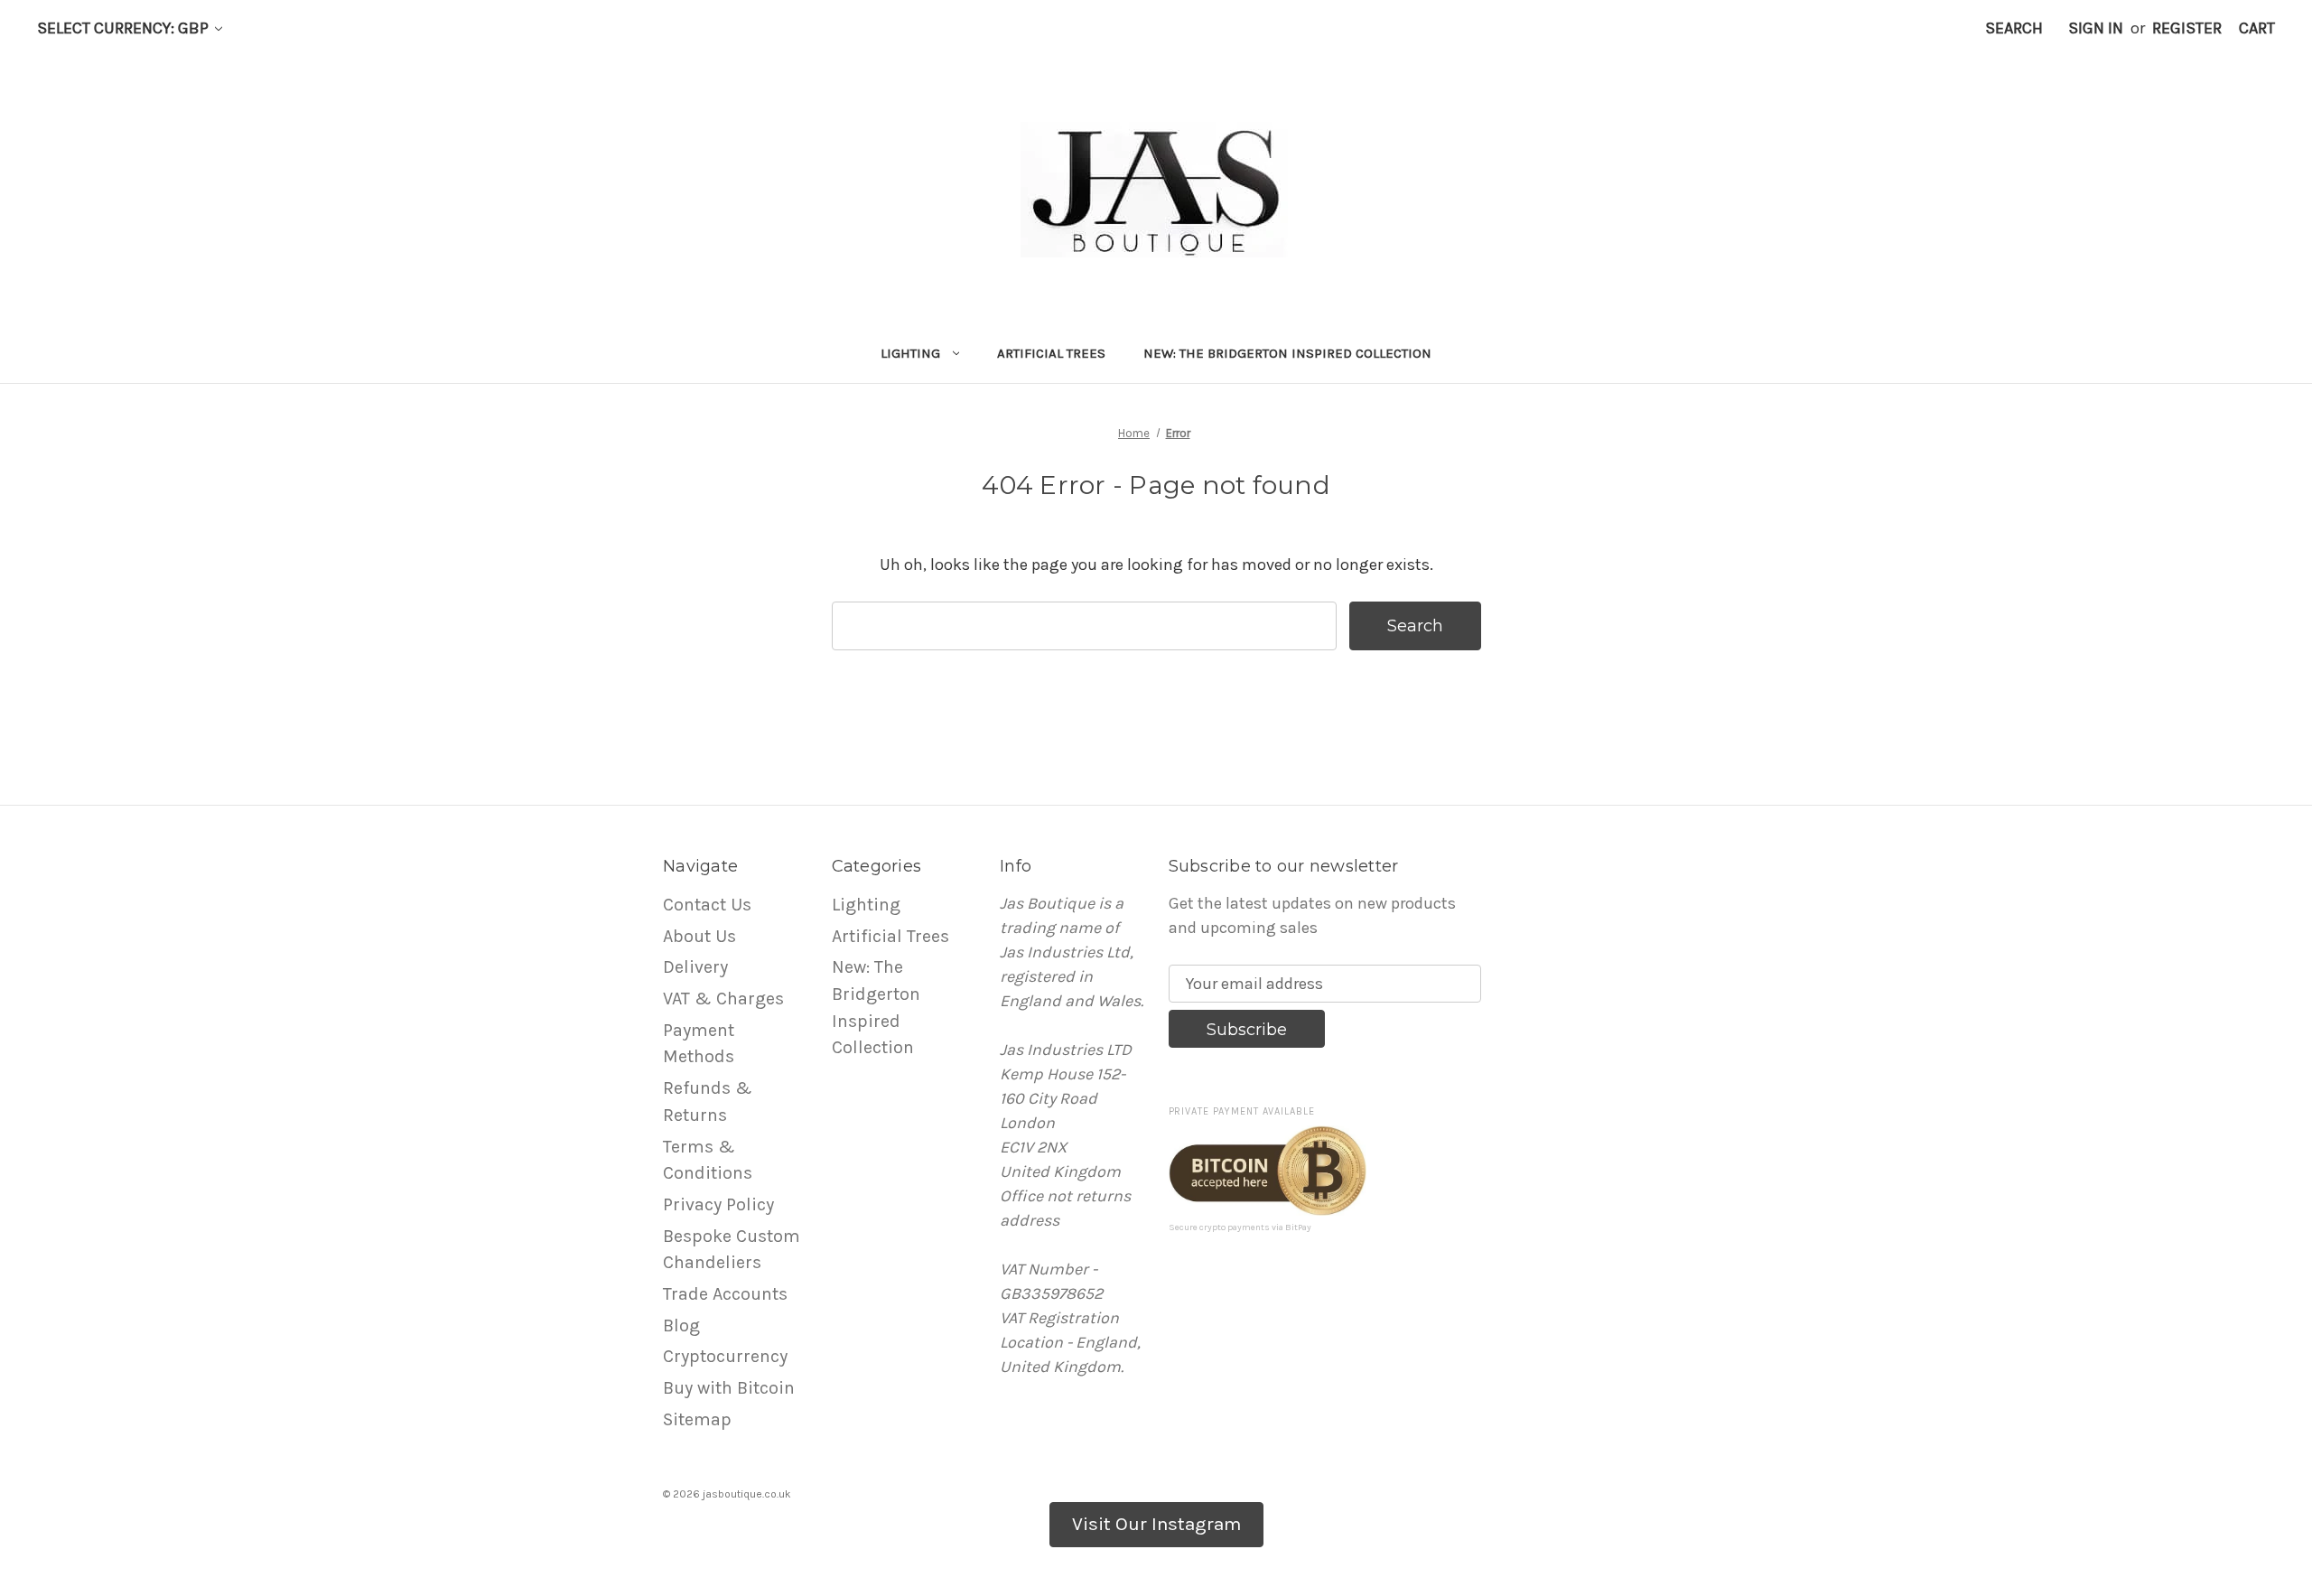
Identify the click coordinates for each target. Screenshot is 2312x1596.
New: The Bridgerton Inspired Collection (1287, 353)
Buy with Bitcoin (729, 1388)
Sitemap (697, 1419)
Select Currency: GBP (125, 28)
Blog (681, 1325)
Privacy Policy (718, 1204)
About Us (699, 936)
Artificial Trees (1051, 353)
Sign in (2096, 28)
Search (2014, 28)
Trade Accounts (725, 1294)
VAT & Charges (723, 999)
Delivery (695, 967)
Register (2187, 28)
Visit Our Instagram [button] (1156, 1524)
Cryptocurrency (725, 1356)
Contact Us (707, 905)
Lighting (910, 353)
